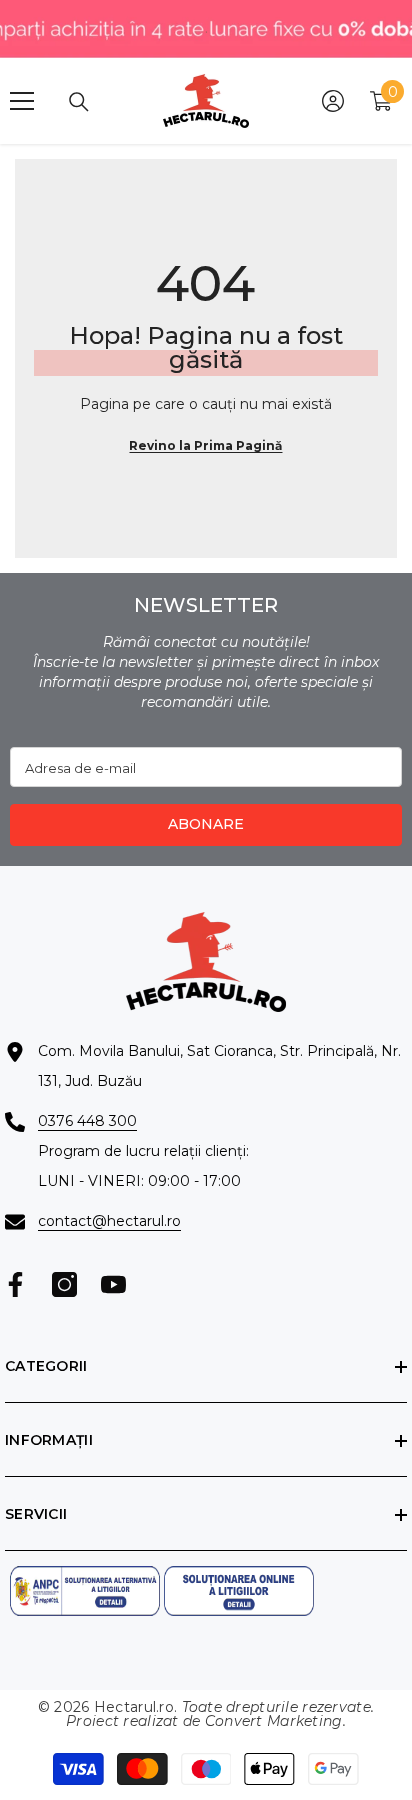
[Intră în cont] (333, 101)
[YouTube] (113, 1284)
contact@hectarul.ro (109, 1221)
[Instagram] (64, 1284)
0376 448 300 (87, 1121)
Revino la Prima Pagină (205, 445)
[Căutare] (79, 102)
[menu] (22, 101)
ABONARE (206, 824)
